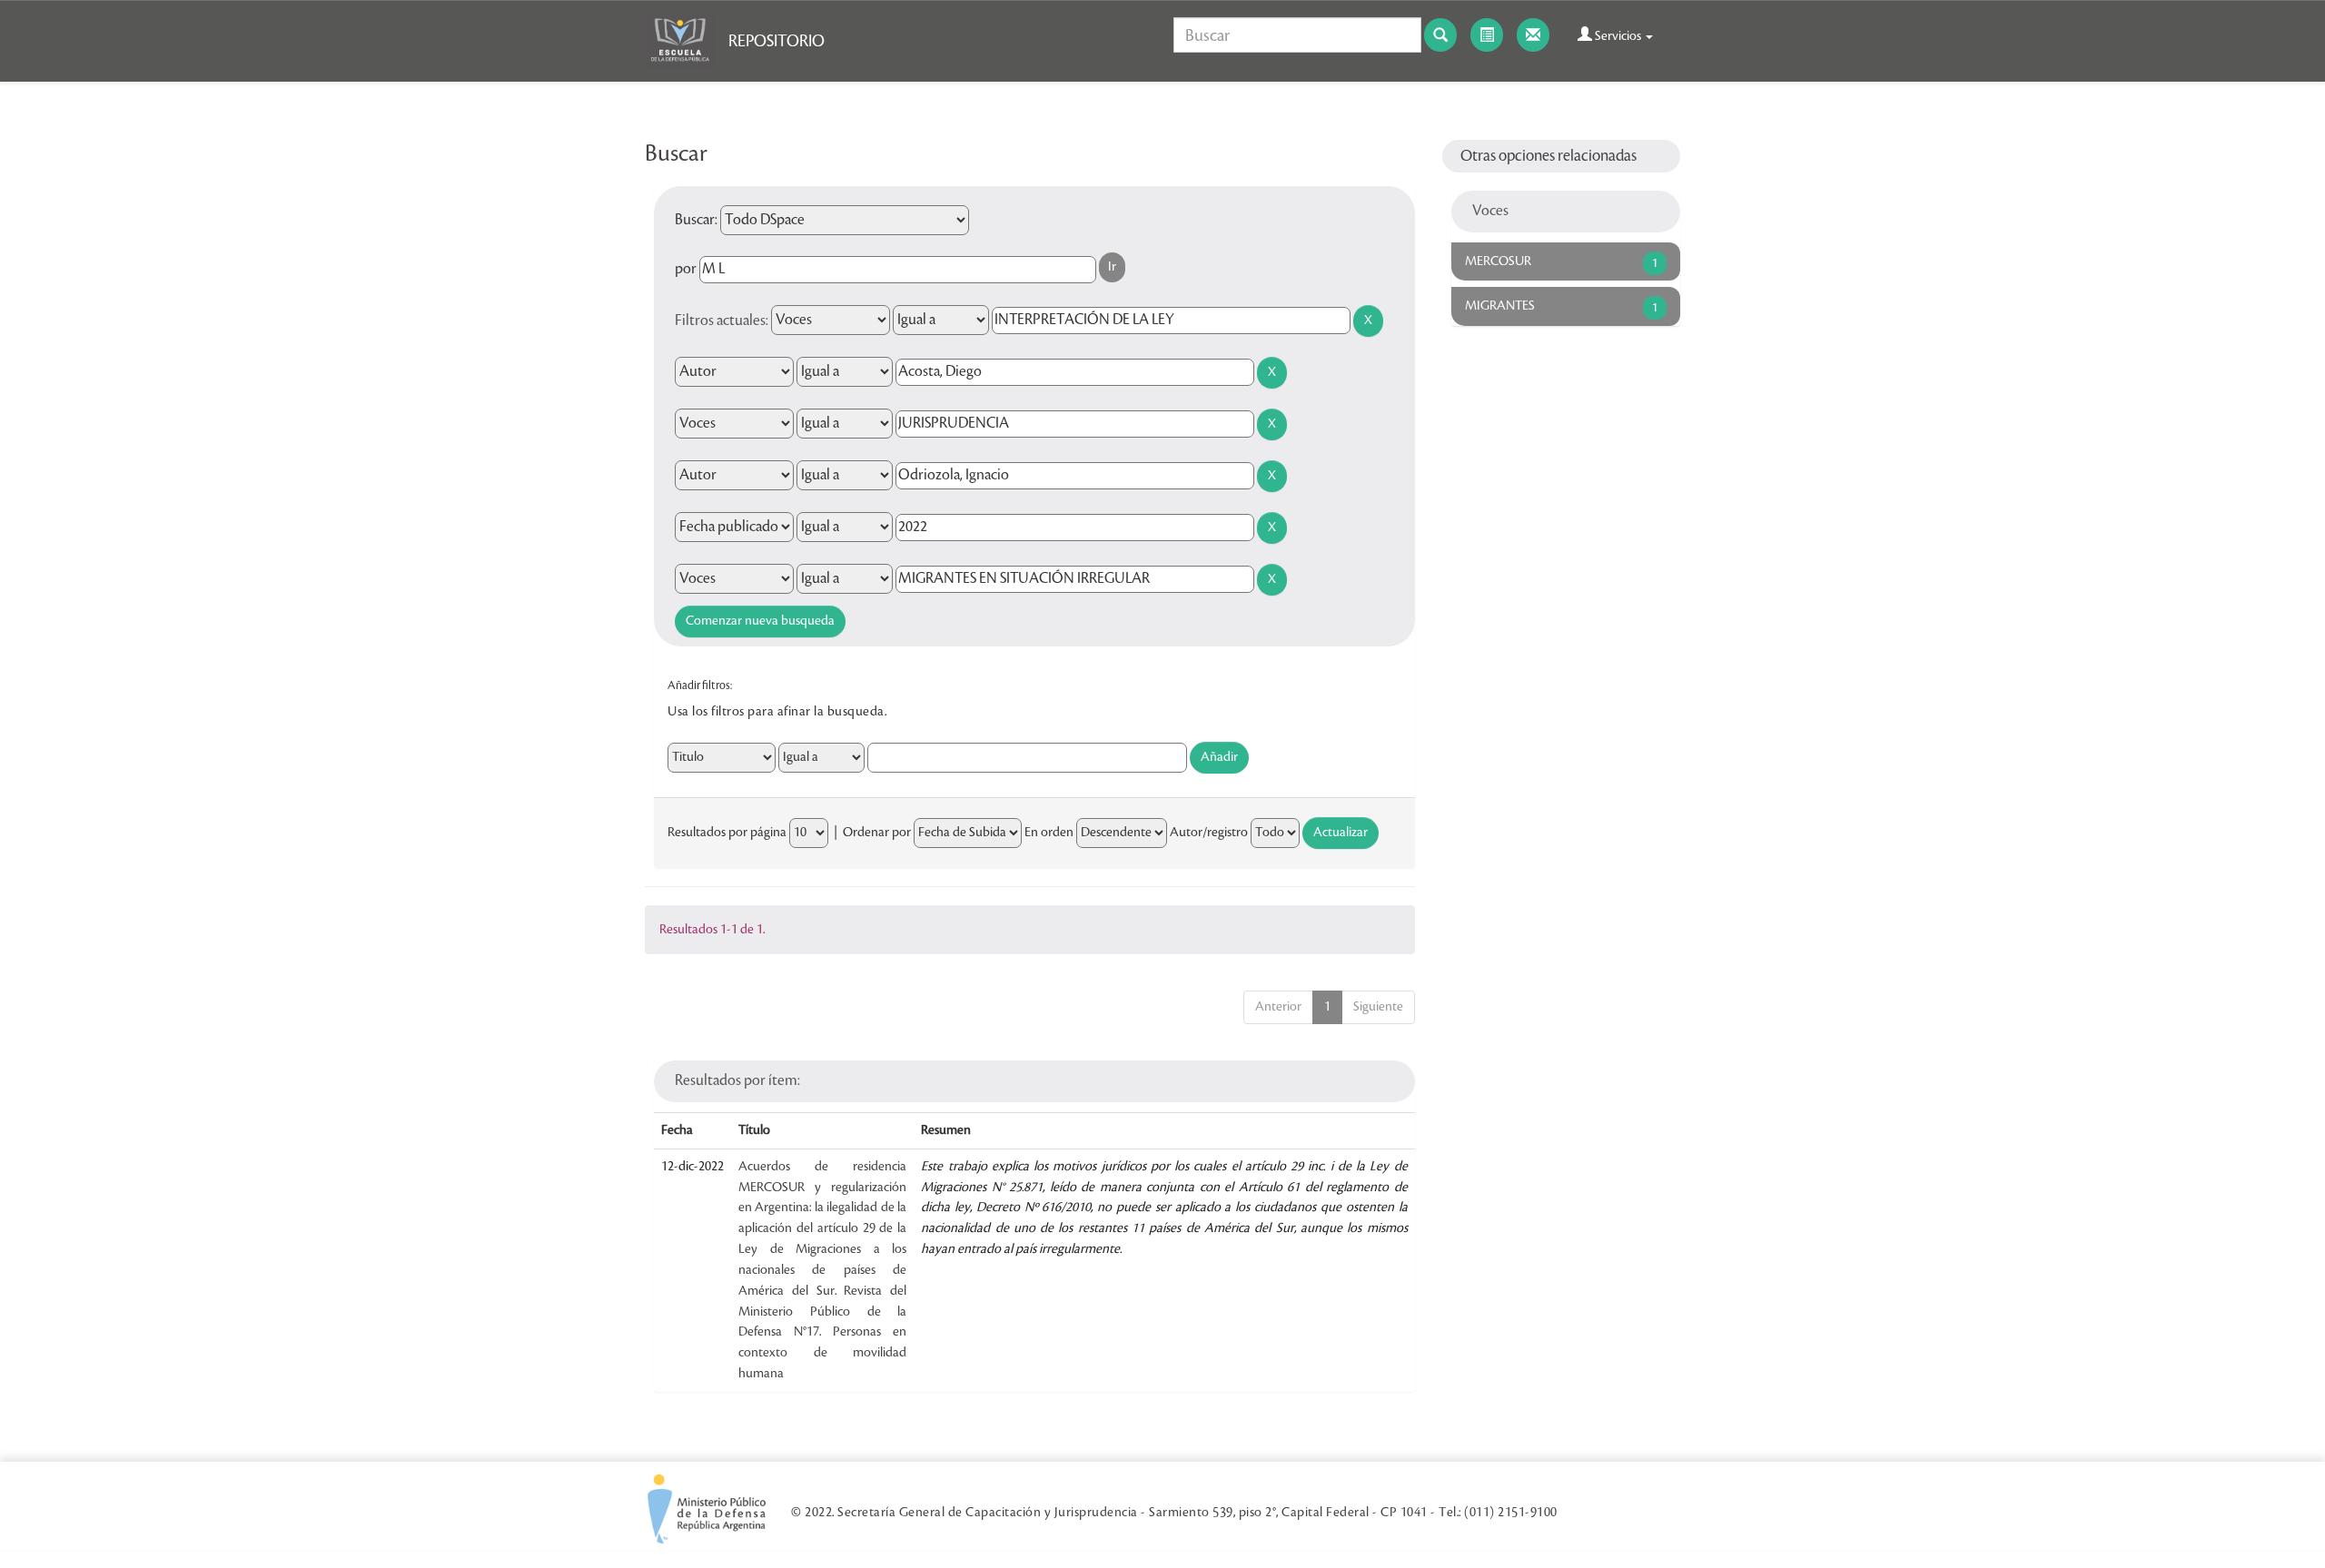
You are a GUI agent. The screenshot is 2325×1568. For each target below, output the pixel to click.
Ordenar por (877, 833)
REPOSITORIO (777, 41)
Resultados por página (727, 833)
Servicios (1618, 36)
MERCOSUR (1498, 261)
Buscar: (696, 220)
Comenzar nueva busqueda (760, 621)
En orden (1049, 833)
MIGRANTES (1500, 306)
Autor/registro (1209, 833)
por (686, 269)
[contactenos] (1533, 35)
